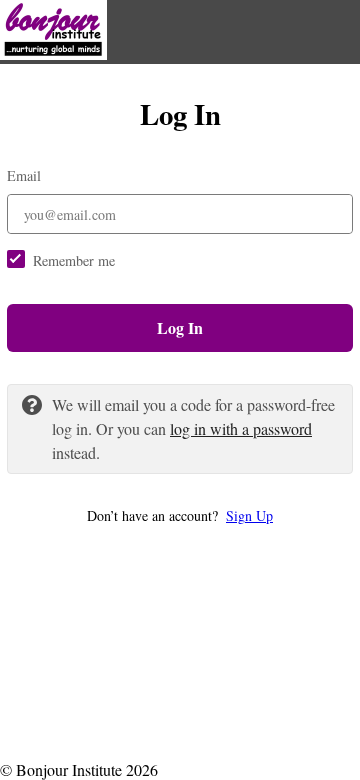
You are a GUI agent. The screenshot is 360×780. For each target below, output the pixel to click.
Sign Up (249, 515)
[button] (180, 515)
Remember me (74, 260)
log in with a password (241, 428)
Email (24, 175)
